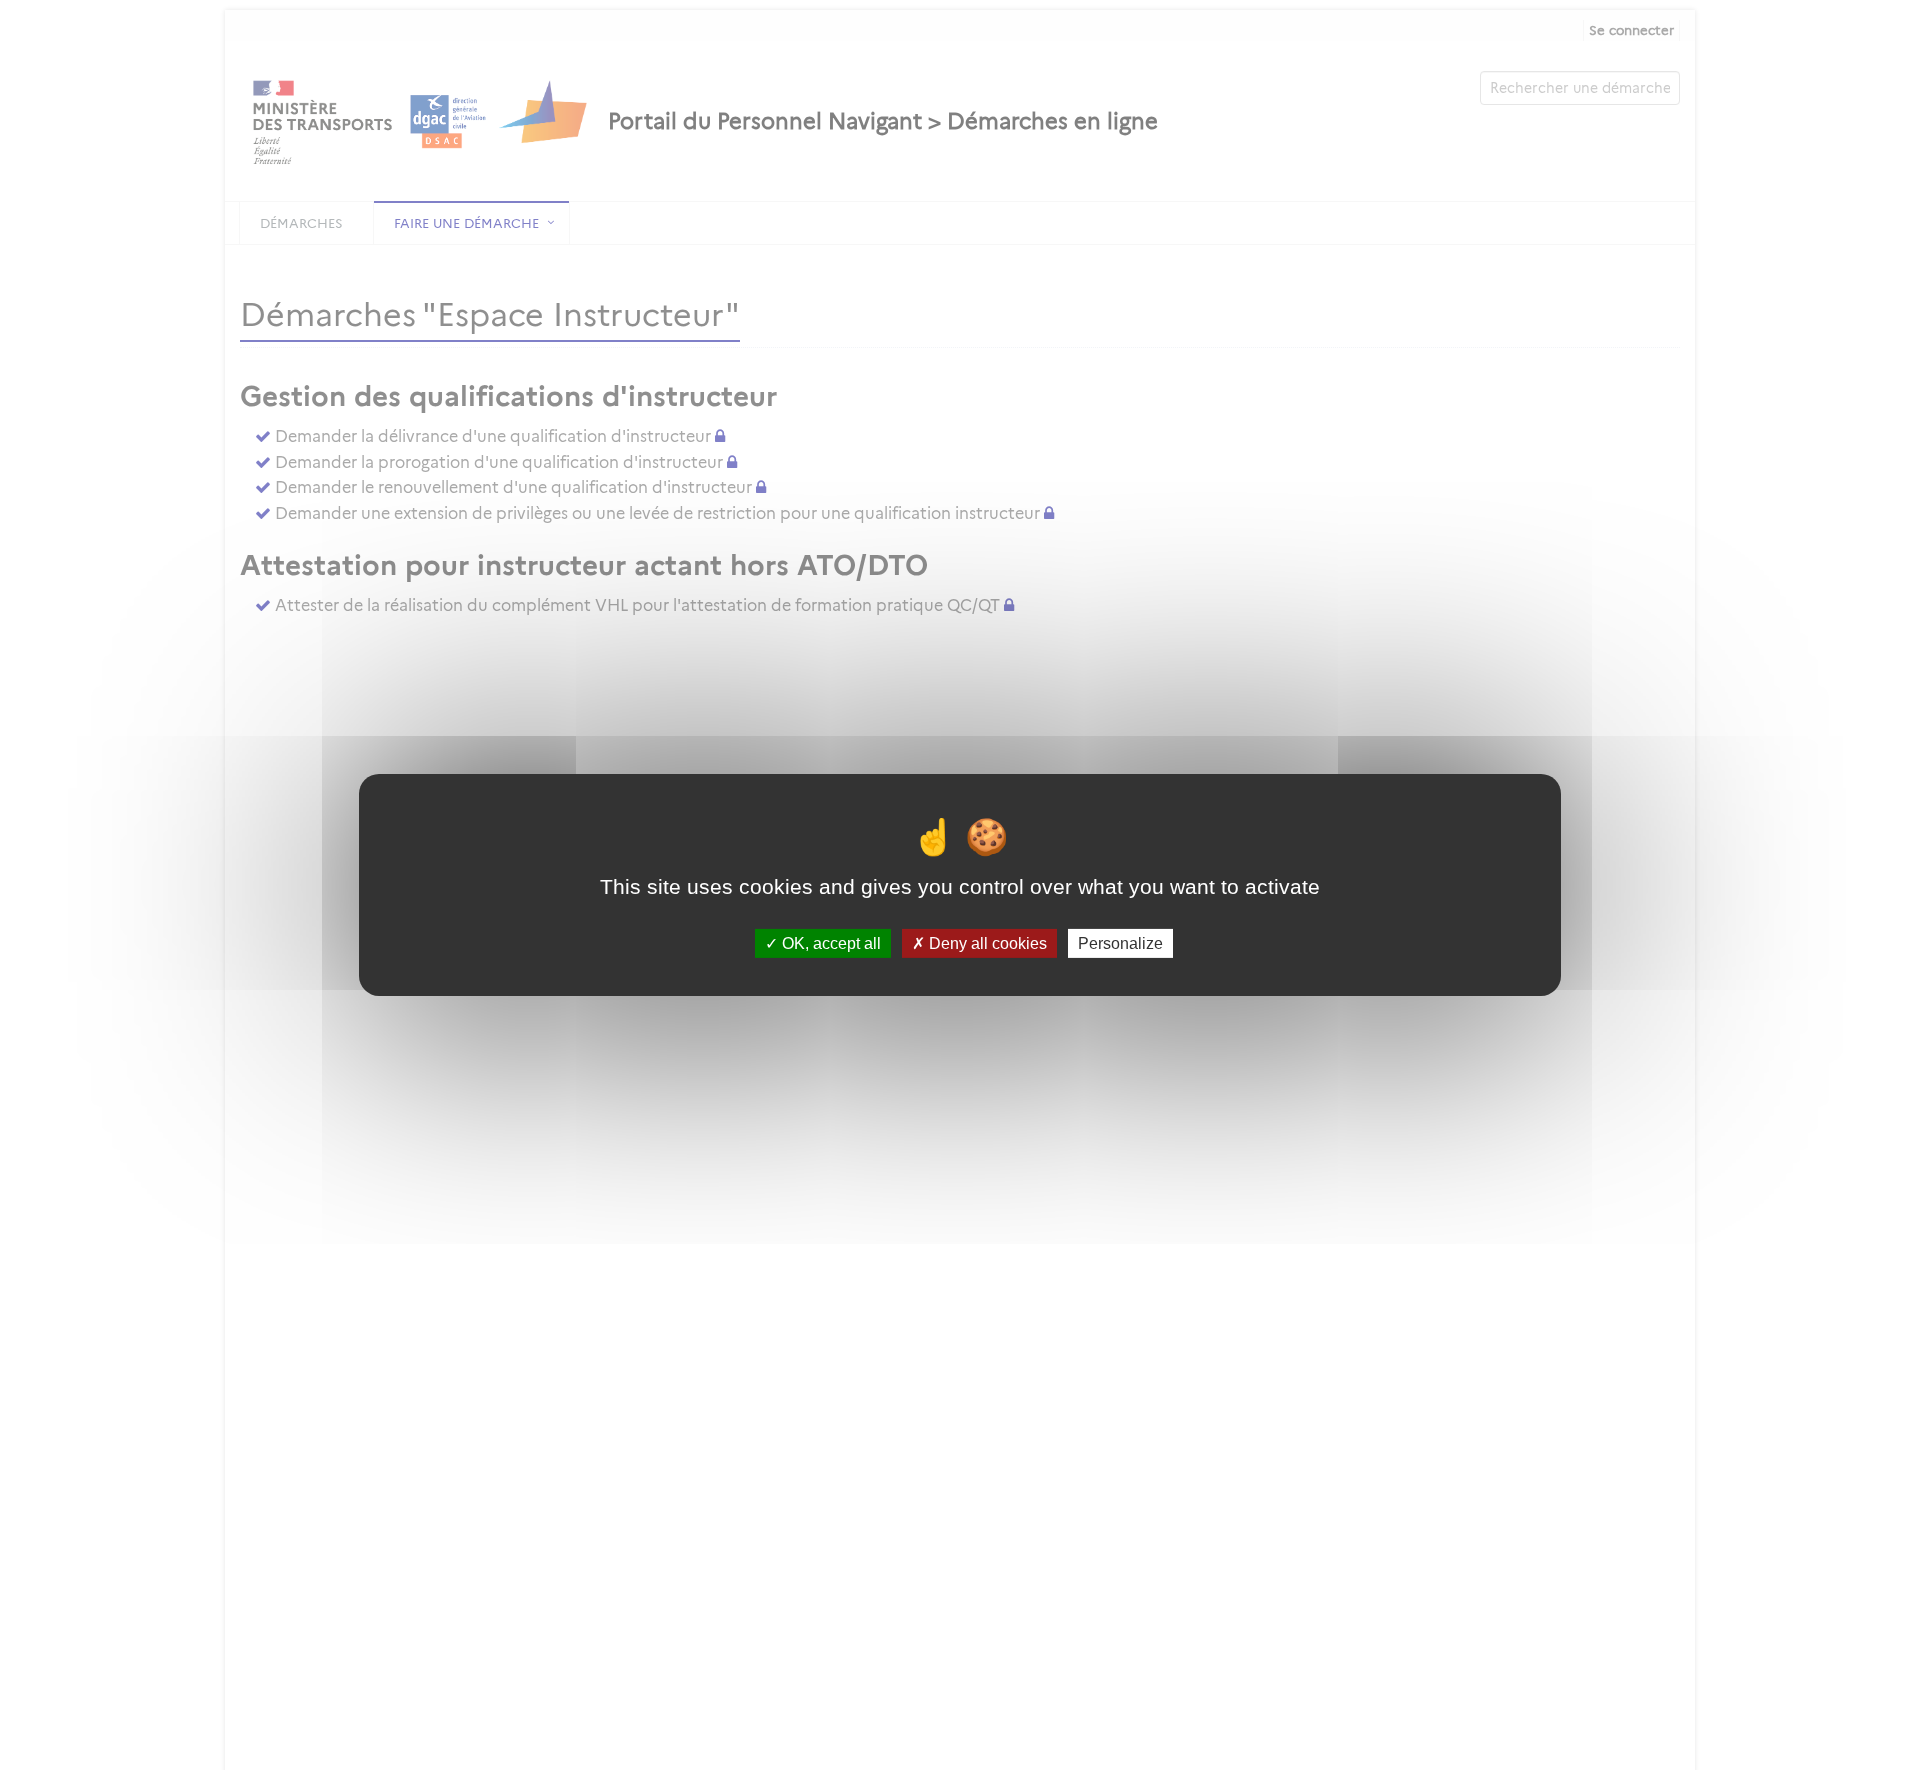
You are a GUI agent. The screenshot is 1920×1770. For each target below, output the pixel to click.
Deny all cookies (986, 943)
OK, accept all (829, 943)
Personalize (1120, 943)
